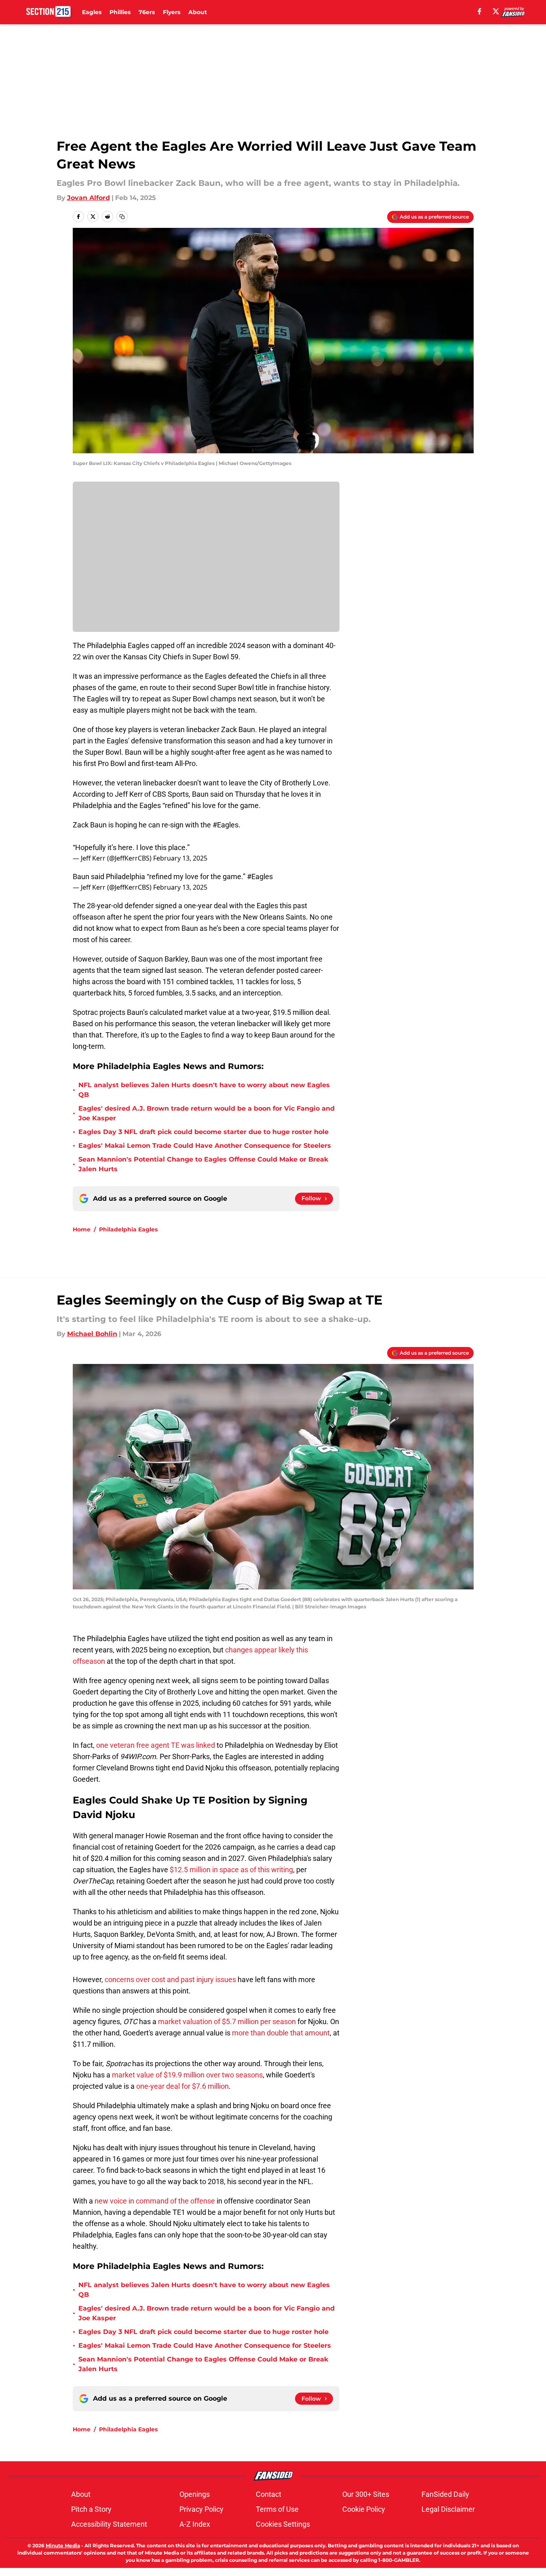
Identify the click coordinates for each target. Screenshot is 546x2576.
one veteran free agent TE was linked (156, 1745)
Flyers (172, 12)
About (198, 12)
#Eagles (226, 825)
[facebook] (480, 11)
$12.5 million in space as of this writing (231, 1870)
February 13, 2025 (180, 858)
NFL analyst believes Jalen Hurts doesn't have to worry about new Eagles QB (204, 1090)
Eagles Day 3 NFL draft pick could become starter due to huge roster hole (203, 1132)
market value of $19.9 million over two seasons (187, 2075)
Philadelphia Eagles (128, 1229)
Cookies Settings (283, 2524)
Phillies (120, 12)
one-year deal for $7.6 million (182, 2086)
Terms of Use (277, 2509)
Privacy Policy (201, 2509)
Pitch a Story (91, 2509)
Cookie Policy (364, 2509)
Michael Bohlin (92, 1334)
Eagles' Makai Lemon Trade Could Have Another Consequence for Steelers (205, 1146)
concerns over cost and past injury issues (170, 1979)
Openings (195, 2494)
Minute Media (63, 2545)
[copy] (122, 217)
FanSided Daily (445, 2494)
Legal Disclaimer (448, 2509)
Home (82, 1229)
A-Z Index (195, 2524)
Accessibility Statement (109, 2524)
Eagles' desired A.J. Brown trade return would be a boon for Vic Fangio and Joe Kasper (207, 1113)
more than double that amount (281, 2033)
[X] (496, 11)
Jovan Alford (89, 198)
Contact (269, 2494)
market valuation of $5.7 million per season (227, 2021)
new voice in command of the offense (155, 2201)
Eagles (92, 12)
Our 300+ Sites (366, 2494)
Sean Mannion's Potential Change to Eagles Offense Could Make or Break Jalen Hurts (203, 1164)
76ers (147, 12)
